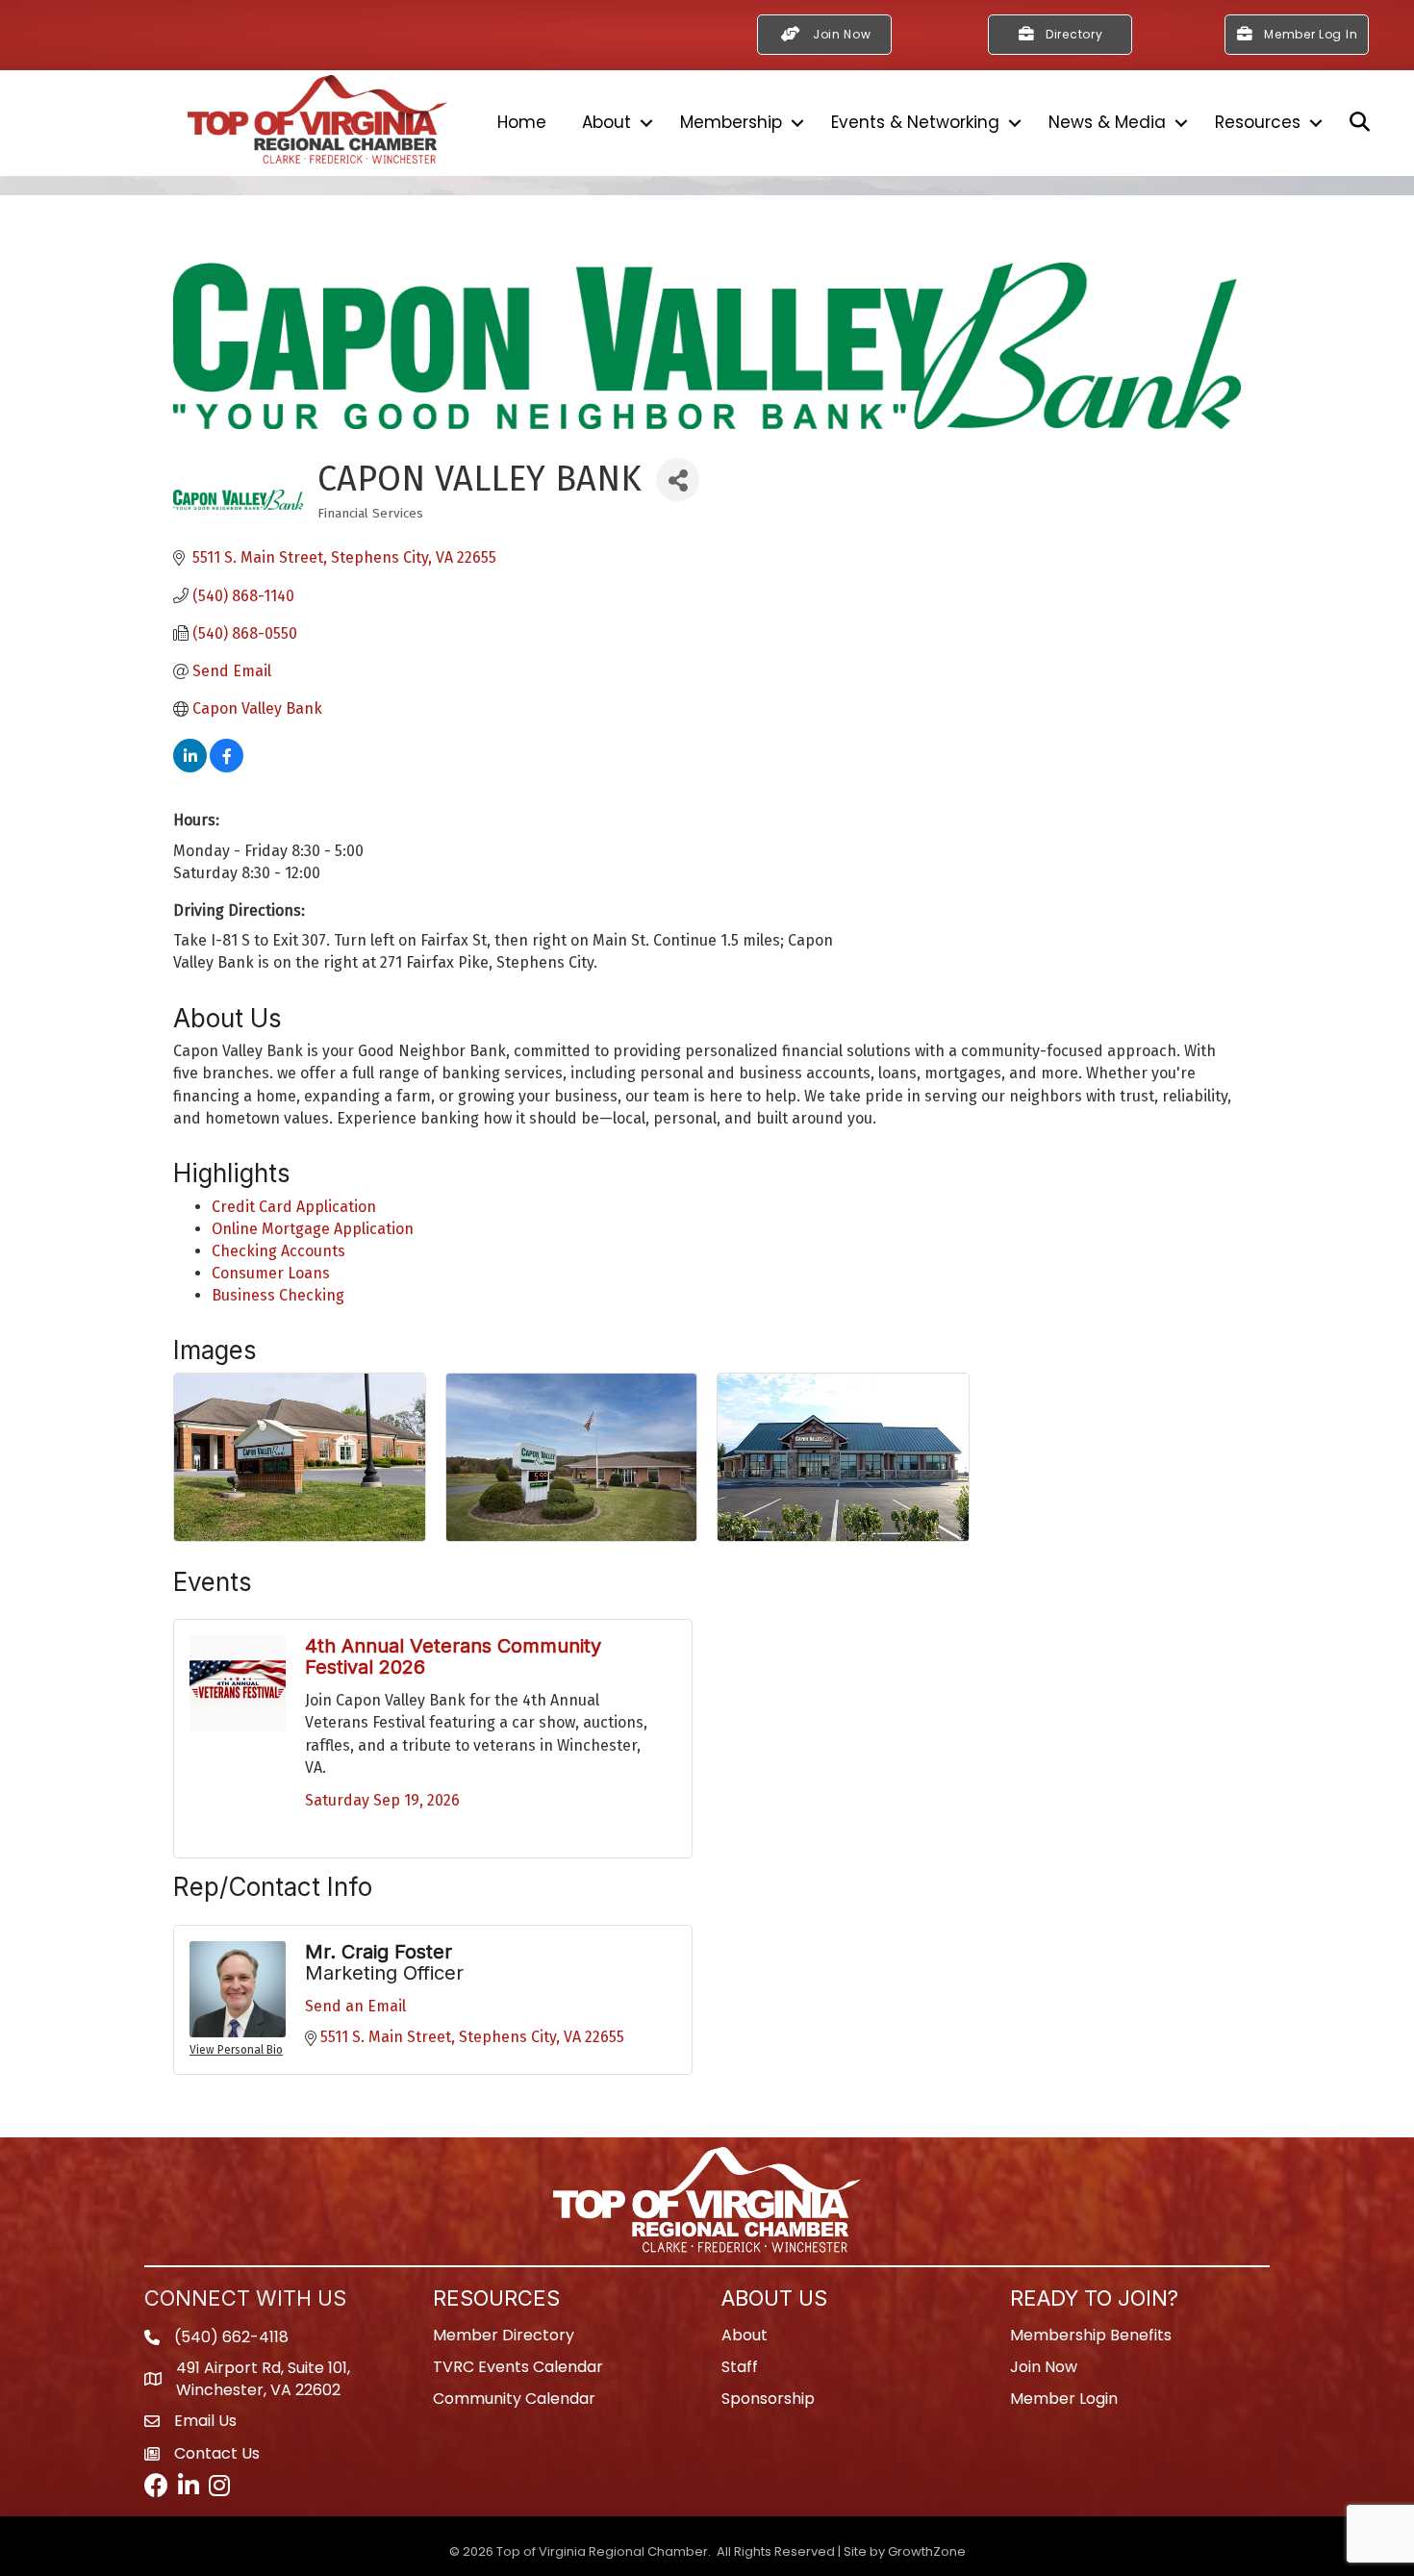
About (606, 122)
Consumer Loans (271, 1273)
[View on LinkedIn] (190, 767)
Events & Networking (915, 122)
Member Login (1064, 2399)
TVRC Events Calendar (518, 2367)
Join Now (1044, 2367)
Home (522, 122)
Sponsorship (768, 2399)
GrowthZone (927, 2551)
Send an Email (355, 2006)
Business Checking (278, 1295)
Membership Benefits (1091, 2335)
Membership (731, 122)
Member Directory (504, 2335)
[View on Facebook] (227, 767)
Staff (740, 2367)
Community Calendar (514, 2399)
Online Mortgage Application (313, 1229)
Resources (1258, 122)
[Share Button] (678, 480)
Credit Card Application (294, 1207)
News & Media (1107, 122)
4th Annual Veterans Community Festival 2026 (453, 1656)
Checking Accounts (278, 1251)
